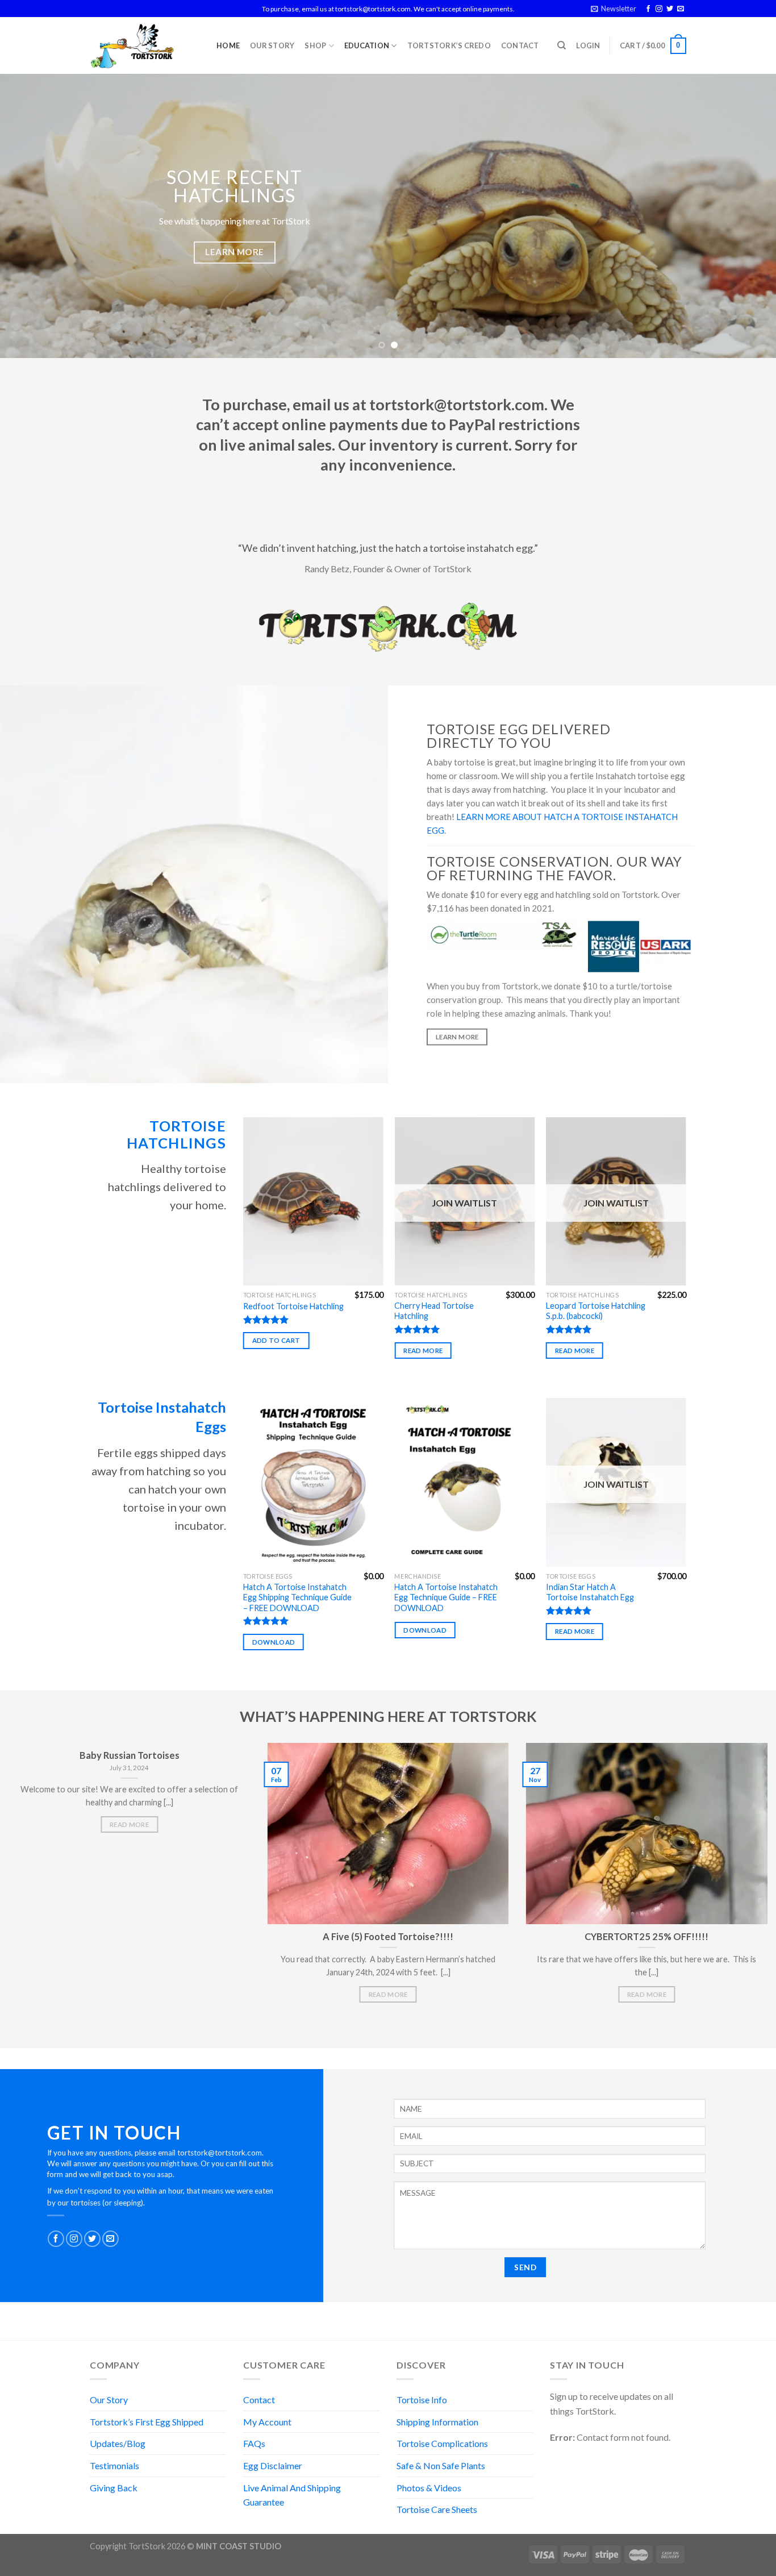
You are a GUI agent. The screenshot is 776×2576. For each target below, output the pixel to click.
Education (367, 45)
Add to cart (276, 1340)
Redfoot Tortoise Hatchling (293, 1306)
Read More (129, 1824)
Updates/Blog (118, 2443)
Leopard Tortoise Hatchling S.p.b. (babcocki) (596, 1311)
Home (228, 45)
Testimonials (114, 2465)
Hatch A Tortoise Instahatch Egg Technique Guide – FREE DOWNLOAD (446, 1597)
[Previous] (30, 216)
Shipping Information (437, 2422)
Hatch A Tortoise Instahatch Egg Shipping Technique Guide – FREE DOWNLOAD (297, 1597)
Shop (315, 45)
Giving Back (114, 2488)
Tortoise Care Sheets (437, 2509)
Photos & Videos (429, 2488)
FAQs (254, 2443)
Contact (520, 45)
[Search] (562, 45)
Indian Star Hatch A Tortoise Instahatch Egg (590, 1592)
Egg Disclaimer (273, 2465)
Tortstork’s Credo (449, 45)
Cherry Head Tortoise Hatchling (434, 1311)
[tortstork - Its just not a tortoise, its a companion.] (145, 45)
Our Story (272, 45)
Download (274, 1642)
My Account (267, 2422)
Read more (423, 1351)
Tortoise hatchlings (176, 1135)
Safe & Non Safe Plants (441, 2465)
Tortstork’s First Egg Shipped (147, 2422)
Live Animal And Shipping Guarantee (292, 2495)
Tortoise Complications (442, 2443)
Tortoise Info (422, 2400)
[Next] (746, 216)
